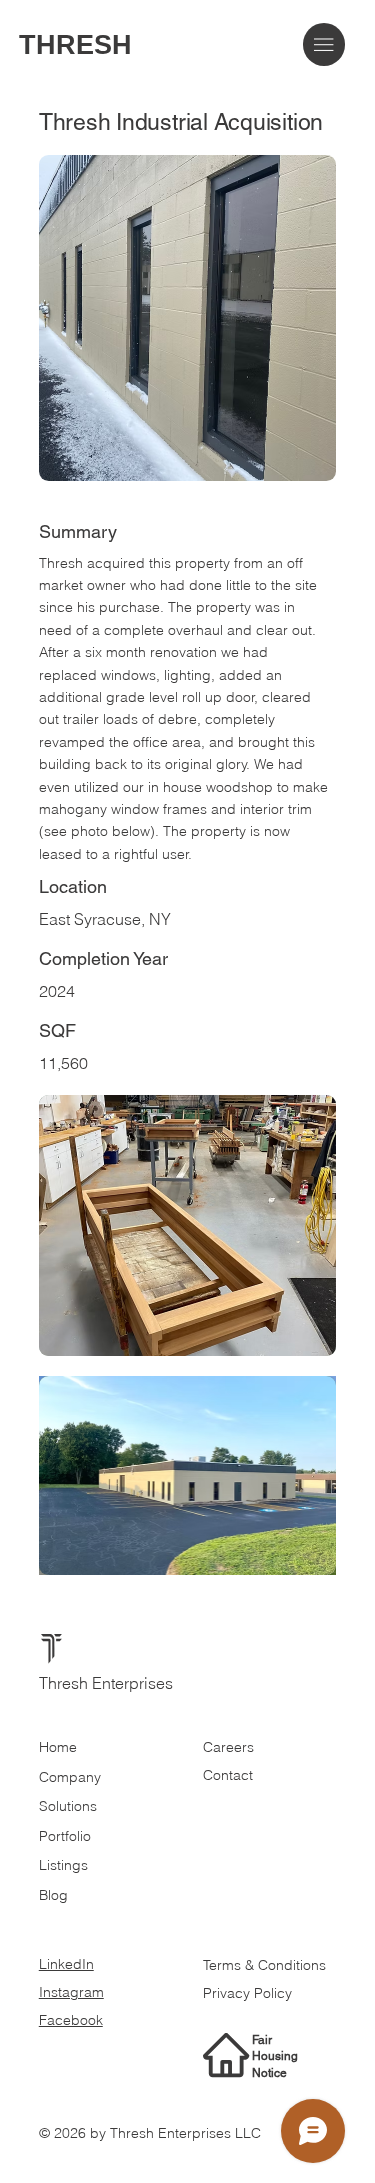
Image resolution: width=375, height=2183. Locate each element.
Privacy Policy (247, 1993)
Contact (228, 1775)
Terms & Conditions (266, 1965)
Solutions (68, 1806)
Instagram (71, 1992)
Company (70, 1777)
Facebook (71, 2020)
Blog (53, 1895)
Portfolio (65, 1836)
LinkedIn (66, 1964)
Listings (63, 1865)
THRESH (75, 44)
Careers (228, 1747)
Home (58, 1747)
